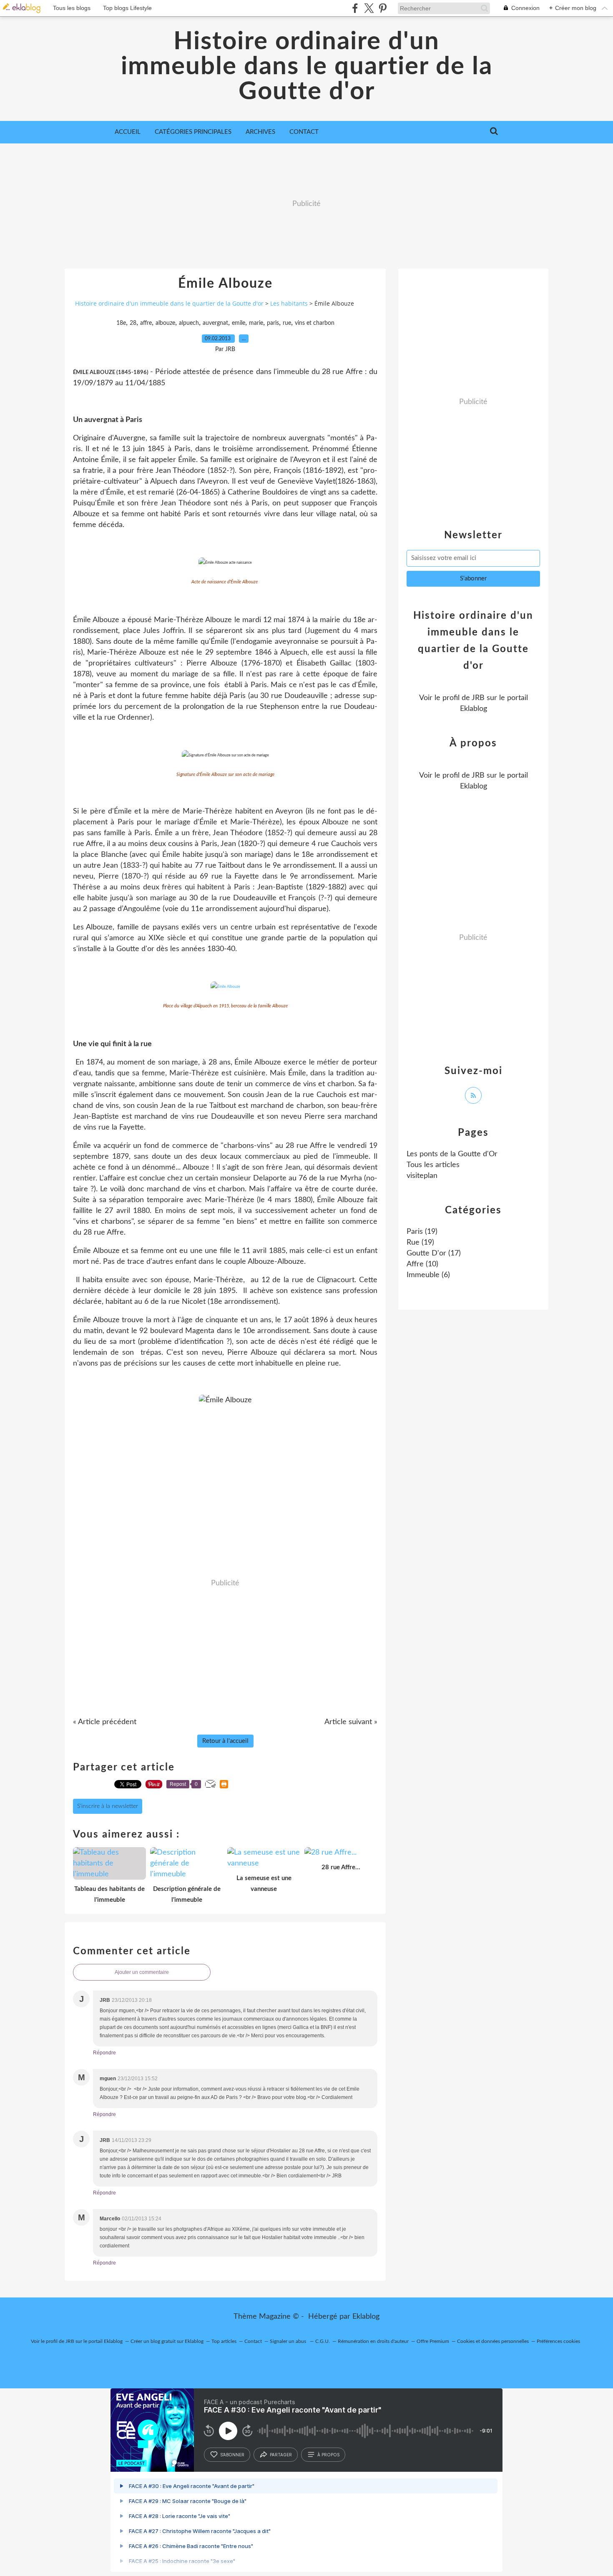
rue (287, 323)
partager (281, 2455)
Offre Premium (433, 2341)
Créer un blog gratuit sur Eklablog (167, 2341)
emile (239, 323)
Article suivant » (351, 1722)
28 (133, 323)
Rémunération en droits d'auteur (373, 2341)
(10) (422, 1264)
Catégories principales (193, 132)
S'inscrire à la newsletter (108, 1806)
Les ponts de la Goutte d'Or (452, 1154)
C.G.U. (323, 2341)
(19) (422, 1232)
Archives (260, 132)
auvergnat (215, 323)
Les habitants (289, 303)
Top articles (224, 2341)
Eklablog (366, 2317)
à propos (328, 2455)
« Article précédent (105, 1722)
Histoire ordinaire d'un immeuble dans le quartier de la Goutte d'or (307, 67)
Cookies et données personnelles (493, 2341)
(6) (428, 1275)
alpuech (189, 323)
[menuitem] (128, 132)
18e (121, 323)
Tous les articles (433, 1165)
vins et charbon (315, 323)
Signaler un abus (289, 2341)
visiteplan (422, 1176)
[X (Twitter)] (369, 8)
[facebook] (355, 8)
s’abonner (232, 2455)
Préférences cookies (558, 2341)
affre (146, 323)
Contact (304, 132)
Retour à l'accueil (225, 1741)
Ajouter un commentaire (142, 1972)
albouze (165, 323)
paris (273, 323)
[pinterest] (383, 8)
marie (256, 323)
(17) (434, 1253)
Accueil (128, 132)
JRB (478, 698)
